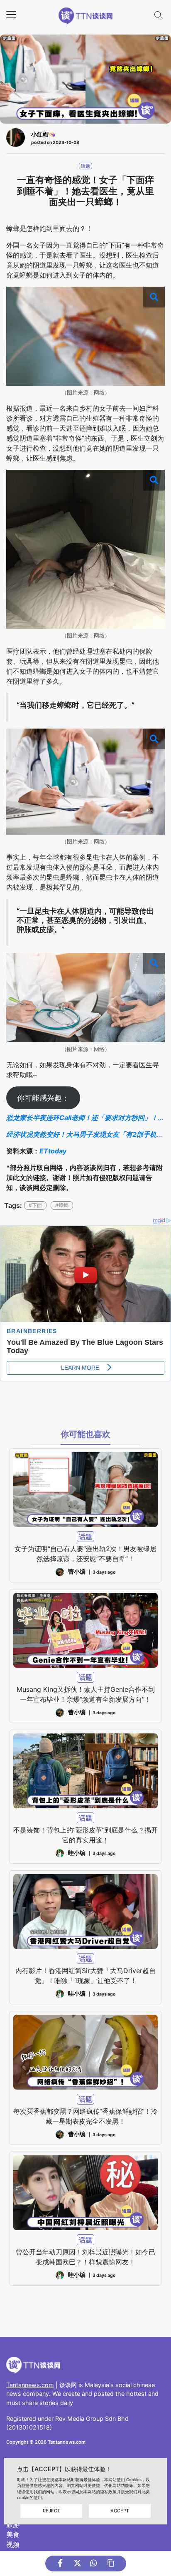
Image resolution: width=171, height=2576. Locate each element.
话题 (85, 166)
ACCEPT (120, 2511)
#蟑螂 (62, 1205)
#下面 (35, 1205)
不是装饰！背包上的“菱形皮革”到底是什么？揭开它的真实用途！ (85, 1835)
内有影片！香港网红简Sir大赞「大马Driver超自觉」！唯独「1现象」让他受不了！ (85, 1976)
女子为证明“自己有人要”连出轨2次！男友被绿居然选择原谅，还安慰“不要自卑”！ (85, 1554)
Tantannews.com (30, 2385)
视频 (13, 2544)
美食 (13, 2534)
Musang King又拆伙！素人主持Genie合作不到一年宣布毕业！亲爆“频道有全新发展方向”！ (86, 1694)
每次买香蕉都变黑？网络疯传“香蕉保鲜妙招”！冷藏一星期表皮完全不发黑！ (85, 2116)
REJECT (51, 2511)
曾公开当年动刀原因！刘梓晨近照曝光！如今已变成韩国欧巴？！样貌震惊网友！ (85, 2257)
